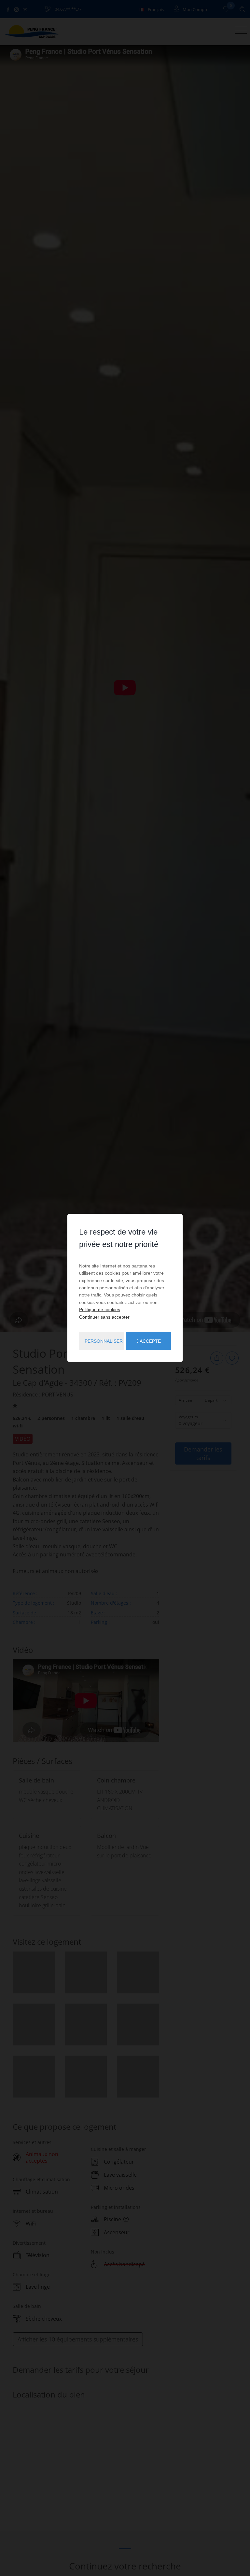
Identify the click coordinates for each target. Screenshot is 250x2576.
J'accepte (149, 1341)
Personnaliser (104, 1341)
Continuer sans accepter (104, 1317)
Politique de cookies (100, 1309)
